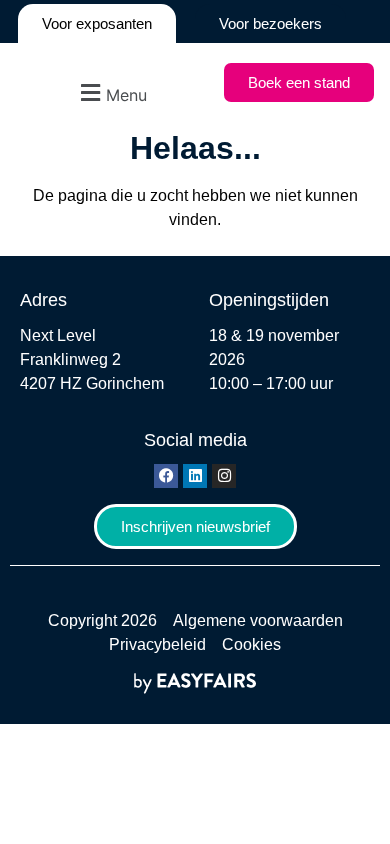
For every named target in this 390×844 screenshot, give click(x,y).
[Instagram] (224, 476)
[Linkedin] (195, 476)
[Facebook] (166, 476)
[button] (111, 92)
